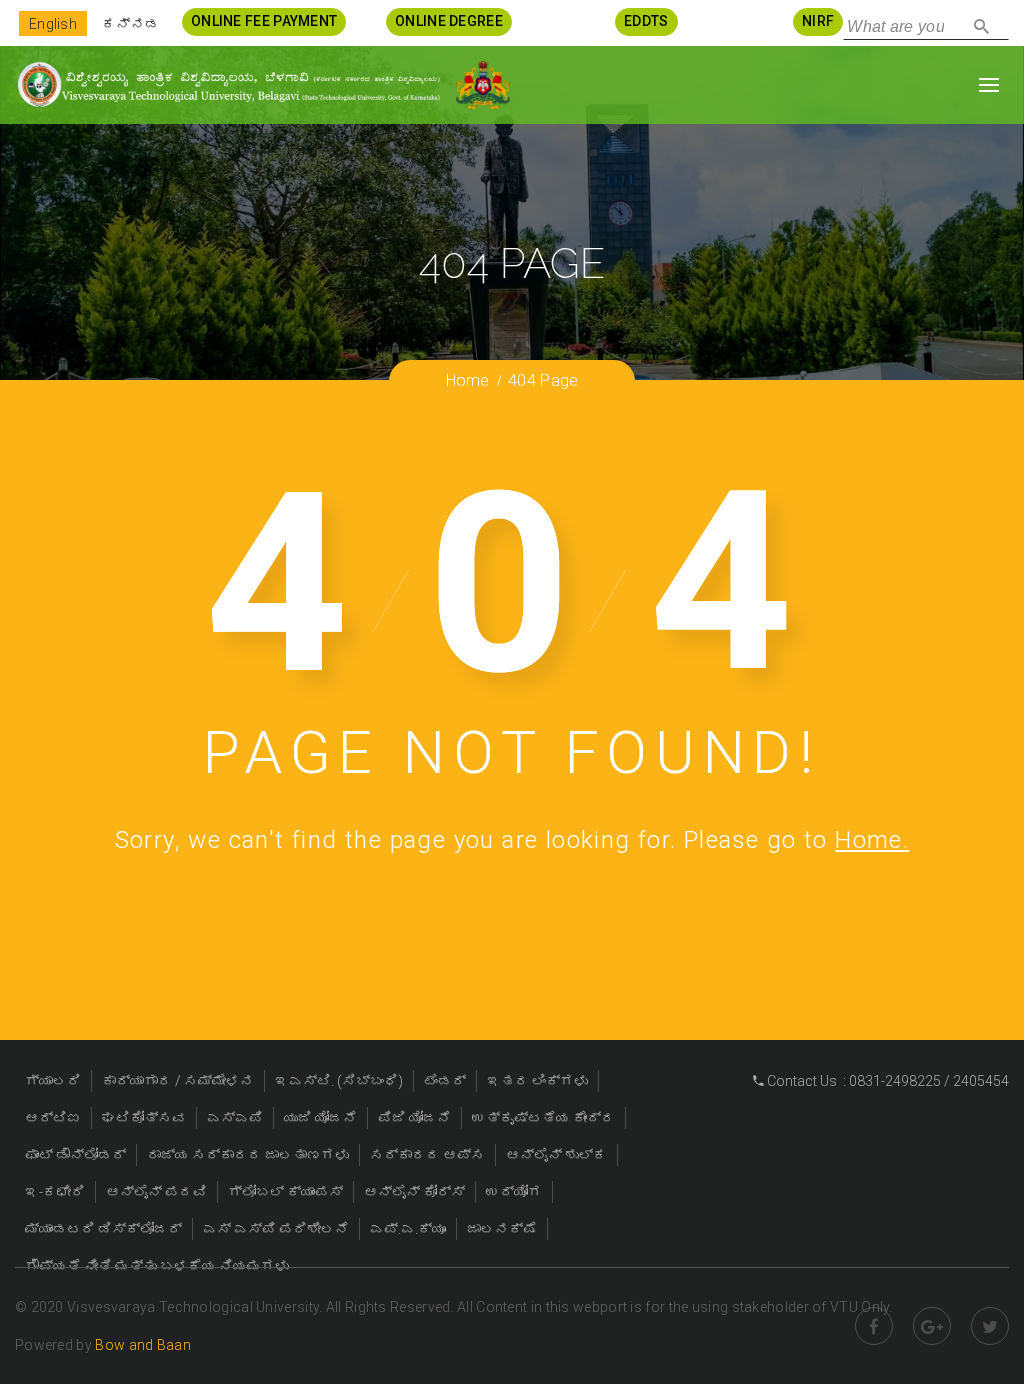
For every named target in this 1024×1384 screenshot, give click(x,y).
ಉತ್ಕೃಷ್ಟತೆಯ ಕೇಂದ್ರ (543, 1118)
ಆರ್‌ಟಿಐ (53, 1118)
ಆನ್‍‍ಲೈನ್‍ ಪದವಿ (156, 1192)
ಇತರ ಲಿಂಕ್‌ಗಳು (537, 1081)
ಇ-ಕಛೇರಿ (55, 1192)
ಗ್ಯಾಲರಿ (53, 1081)
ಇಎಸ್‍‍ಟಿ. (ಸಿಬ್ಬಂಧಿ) (339, 1081)
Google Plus (932, 1326)
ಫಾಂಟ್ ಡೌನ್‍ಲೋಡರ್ (75, 1155)
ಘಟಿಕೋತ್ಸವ (144, 1118)
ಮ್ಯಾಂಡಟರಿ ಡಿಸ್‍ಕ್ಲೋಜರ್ (103, 1229)
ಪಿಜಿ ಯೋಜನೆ (414, 1118)
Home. (872, 840)
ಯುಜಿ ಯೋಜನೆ (320, 1118)
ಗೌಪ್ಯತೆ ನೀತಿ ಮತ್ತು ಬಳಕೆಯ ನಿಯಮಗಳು (157, 1266)
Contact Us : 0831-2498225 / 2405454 (886, 1081)
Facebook (874, 1326)
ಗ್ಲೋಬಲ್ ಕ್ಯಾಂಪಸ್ (285, 1192)
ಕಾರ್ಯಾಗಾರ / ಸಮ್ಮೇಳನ (178, 1081)
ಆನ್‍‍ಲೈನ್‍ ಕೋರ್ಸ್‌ (414, 1192)
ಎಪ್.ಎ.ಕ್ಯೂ (408, 1229)
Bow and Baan (143, 1345)
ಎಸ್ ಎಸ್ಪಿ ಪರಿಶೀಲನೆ (276, 1229)
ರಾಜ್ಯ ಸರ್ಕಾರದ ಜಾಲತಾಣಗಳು (248, 1155)
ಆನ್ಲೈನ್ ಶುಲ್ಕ (556, 1155)
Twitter (990, 1326)
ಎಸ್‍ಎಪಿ (235, 1118)
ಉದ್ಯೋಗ (514, 1192)
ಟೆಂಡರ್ (445, 1081)
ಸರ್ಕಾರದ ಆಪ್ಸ (427, 1155)
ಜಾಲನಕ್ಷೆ (502, 1229)
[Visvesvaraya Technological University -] (228, 84)
